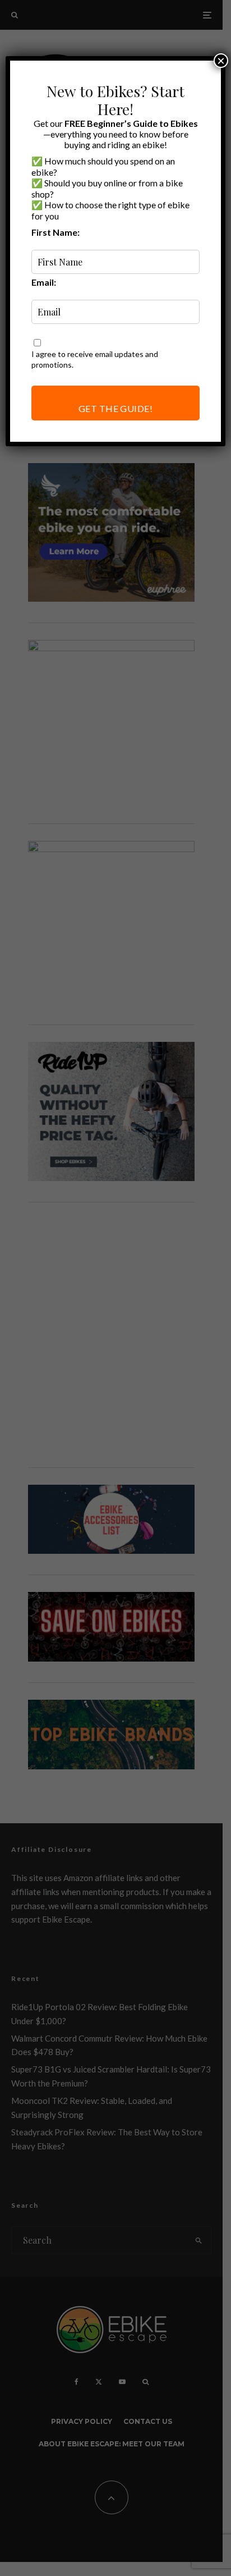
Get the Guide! (116, 408)
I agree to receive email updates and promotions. (95, 359)
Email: (44, 282)
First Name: (56, 232)
